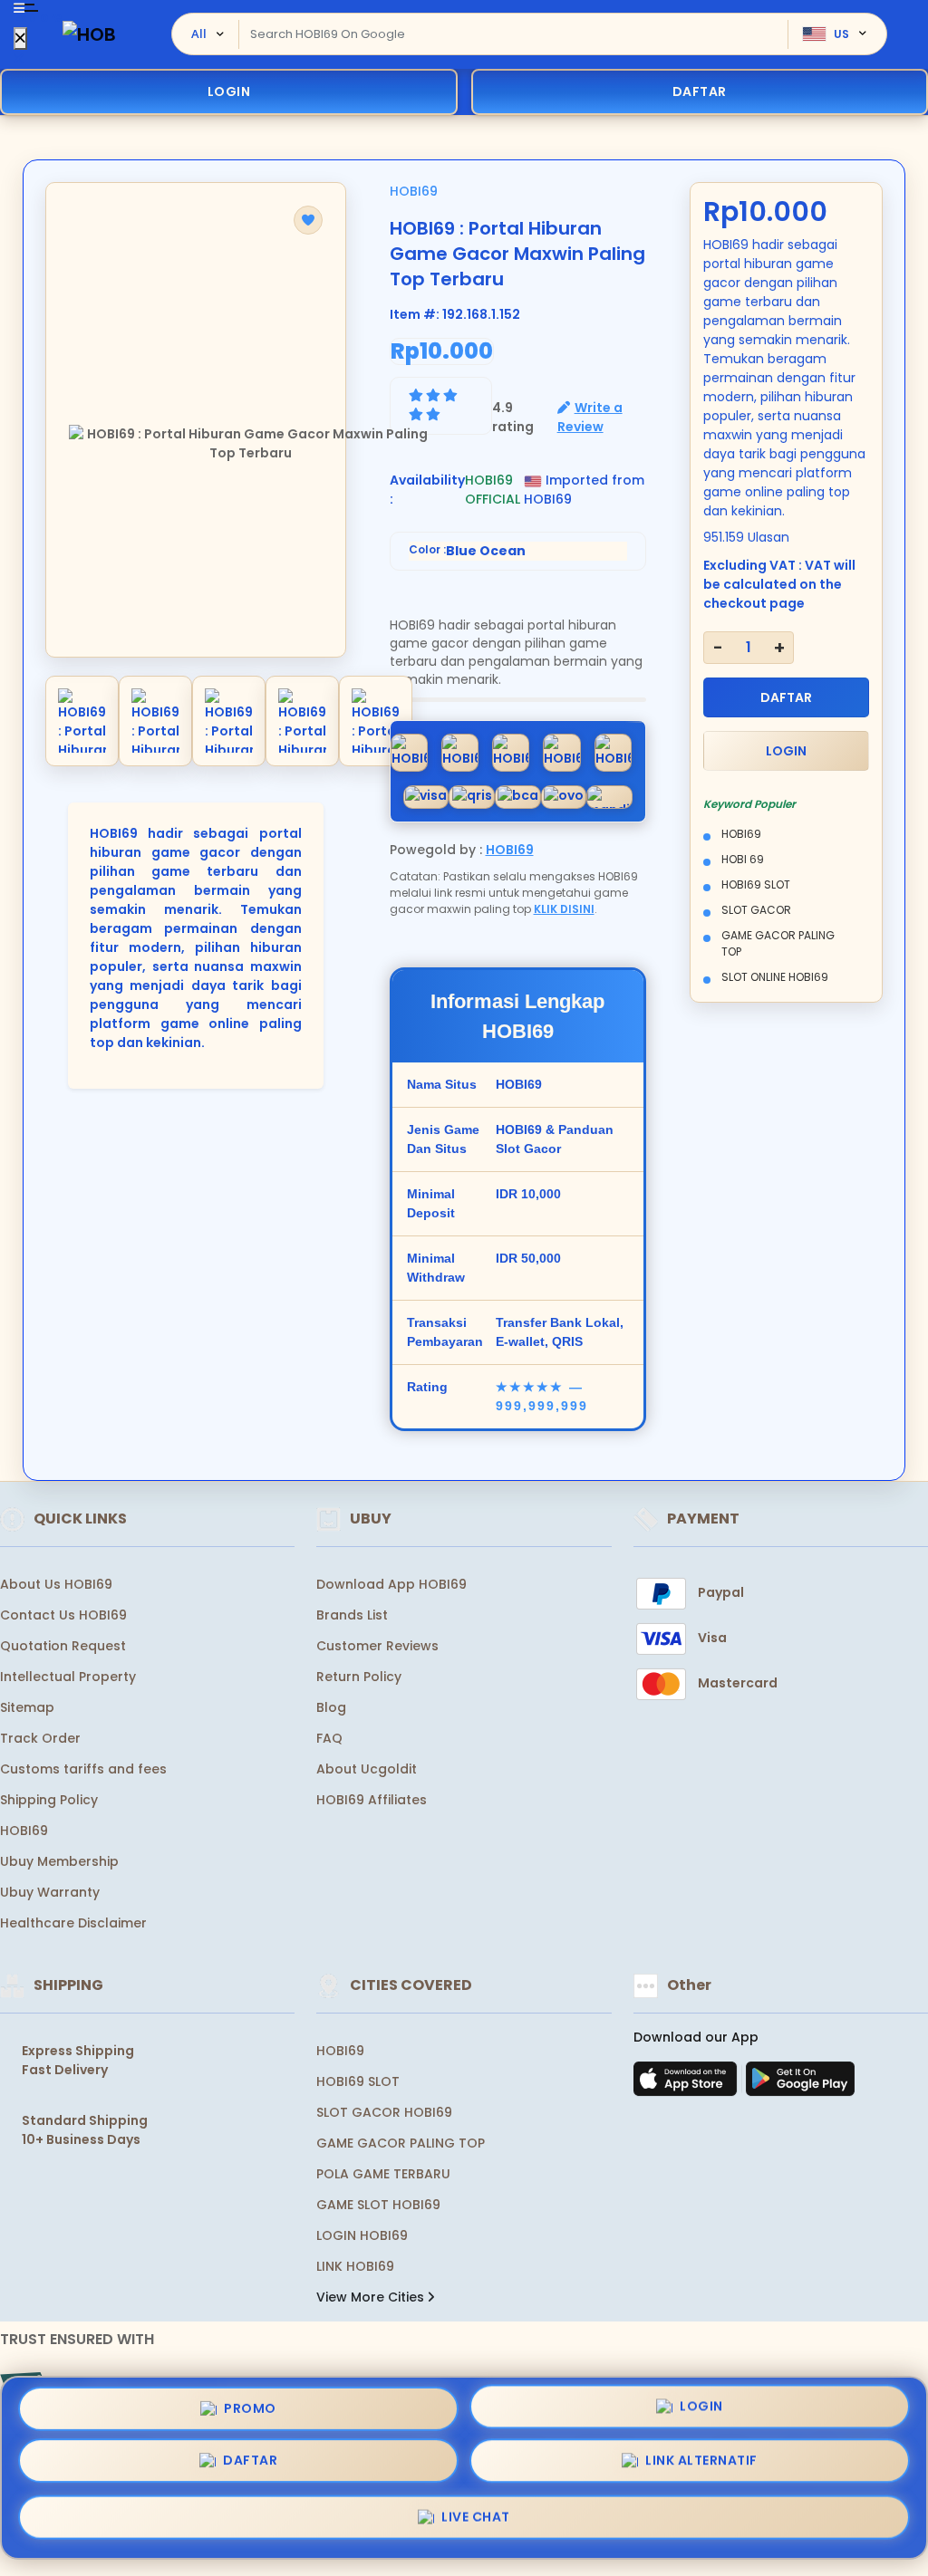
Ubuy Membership (59, 1861)
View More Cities (372, 2297)
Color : (467, 551)
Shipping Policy (49, 1800)
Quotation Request (63, 1646)
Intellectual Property (68, 1677)
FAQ (329, 1738)
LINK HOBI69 (355, 2266)
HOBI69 (414, 191)
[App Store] (688, 2084)
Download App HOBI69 (391, 1584)
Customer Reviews (377, 1646)
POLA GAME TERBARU (383, 2174)
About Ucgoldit (367, 1769)
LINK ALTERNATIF (701, 2463)
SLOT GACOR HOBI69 (384, 2112)
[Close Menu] (20, 38)
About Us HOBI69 (56, 1584)
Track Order (40, 1738)
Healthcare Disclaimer (73, 1923)
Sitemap (27, 1707)
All (199, 34)
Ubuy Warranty (50, 1892)
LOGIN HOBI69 (362, 2235)
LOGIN (229, 91)
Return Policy (359, 1677)
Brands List (352, 1615)
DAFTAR (786, 697)
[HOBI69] (90, 34)
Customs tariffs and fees (83, 1769)
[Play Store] (800, 2084)
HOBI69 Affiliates (372, 1800)
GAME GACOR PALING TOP (401, 2143)
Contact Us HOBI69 (63, 1615)
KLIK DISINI (564, 909)
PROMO (250, 2412)
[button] (308, 220)
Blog (331, 1707)
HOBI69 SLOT (358, 2081)
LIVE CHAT (476, 2516)
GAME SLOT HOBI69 (378, 2205)
